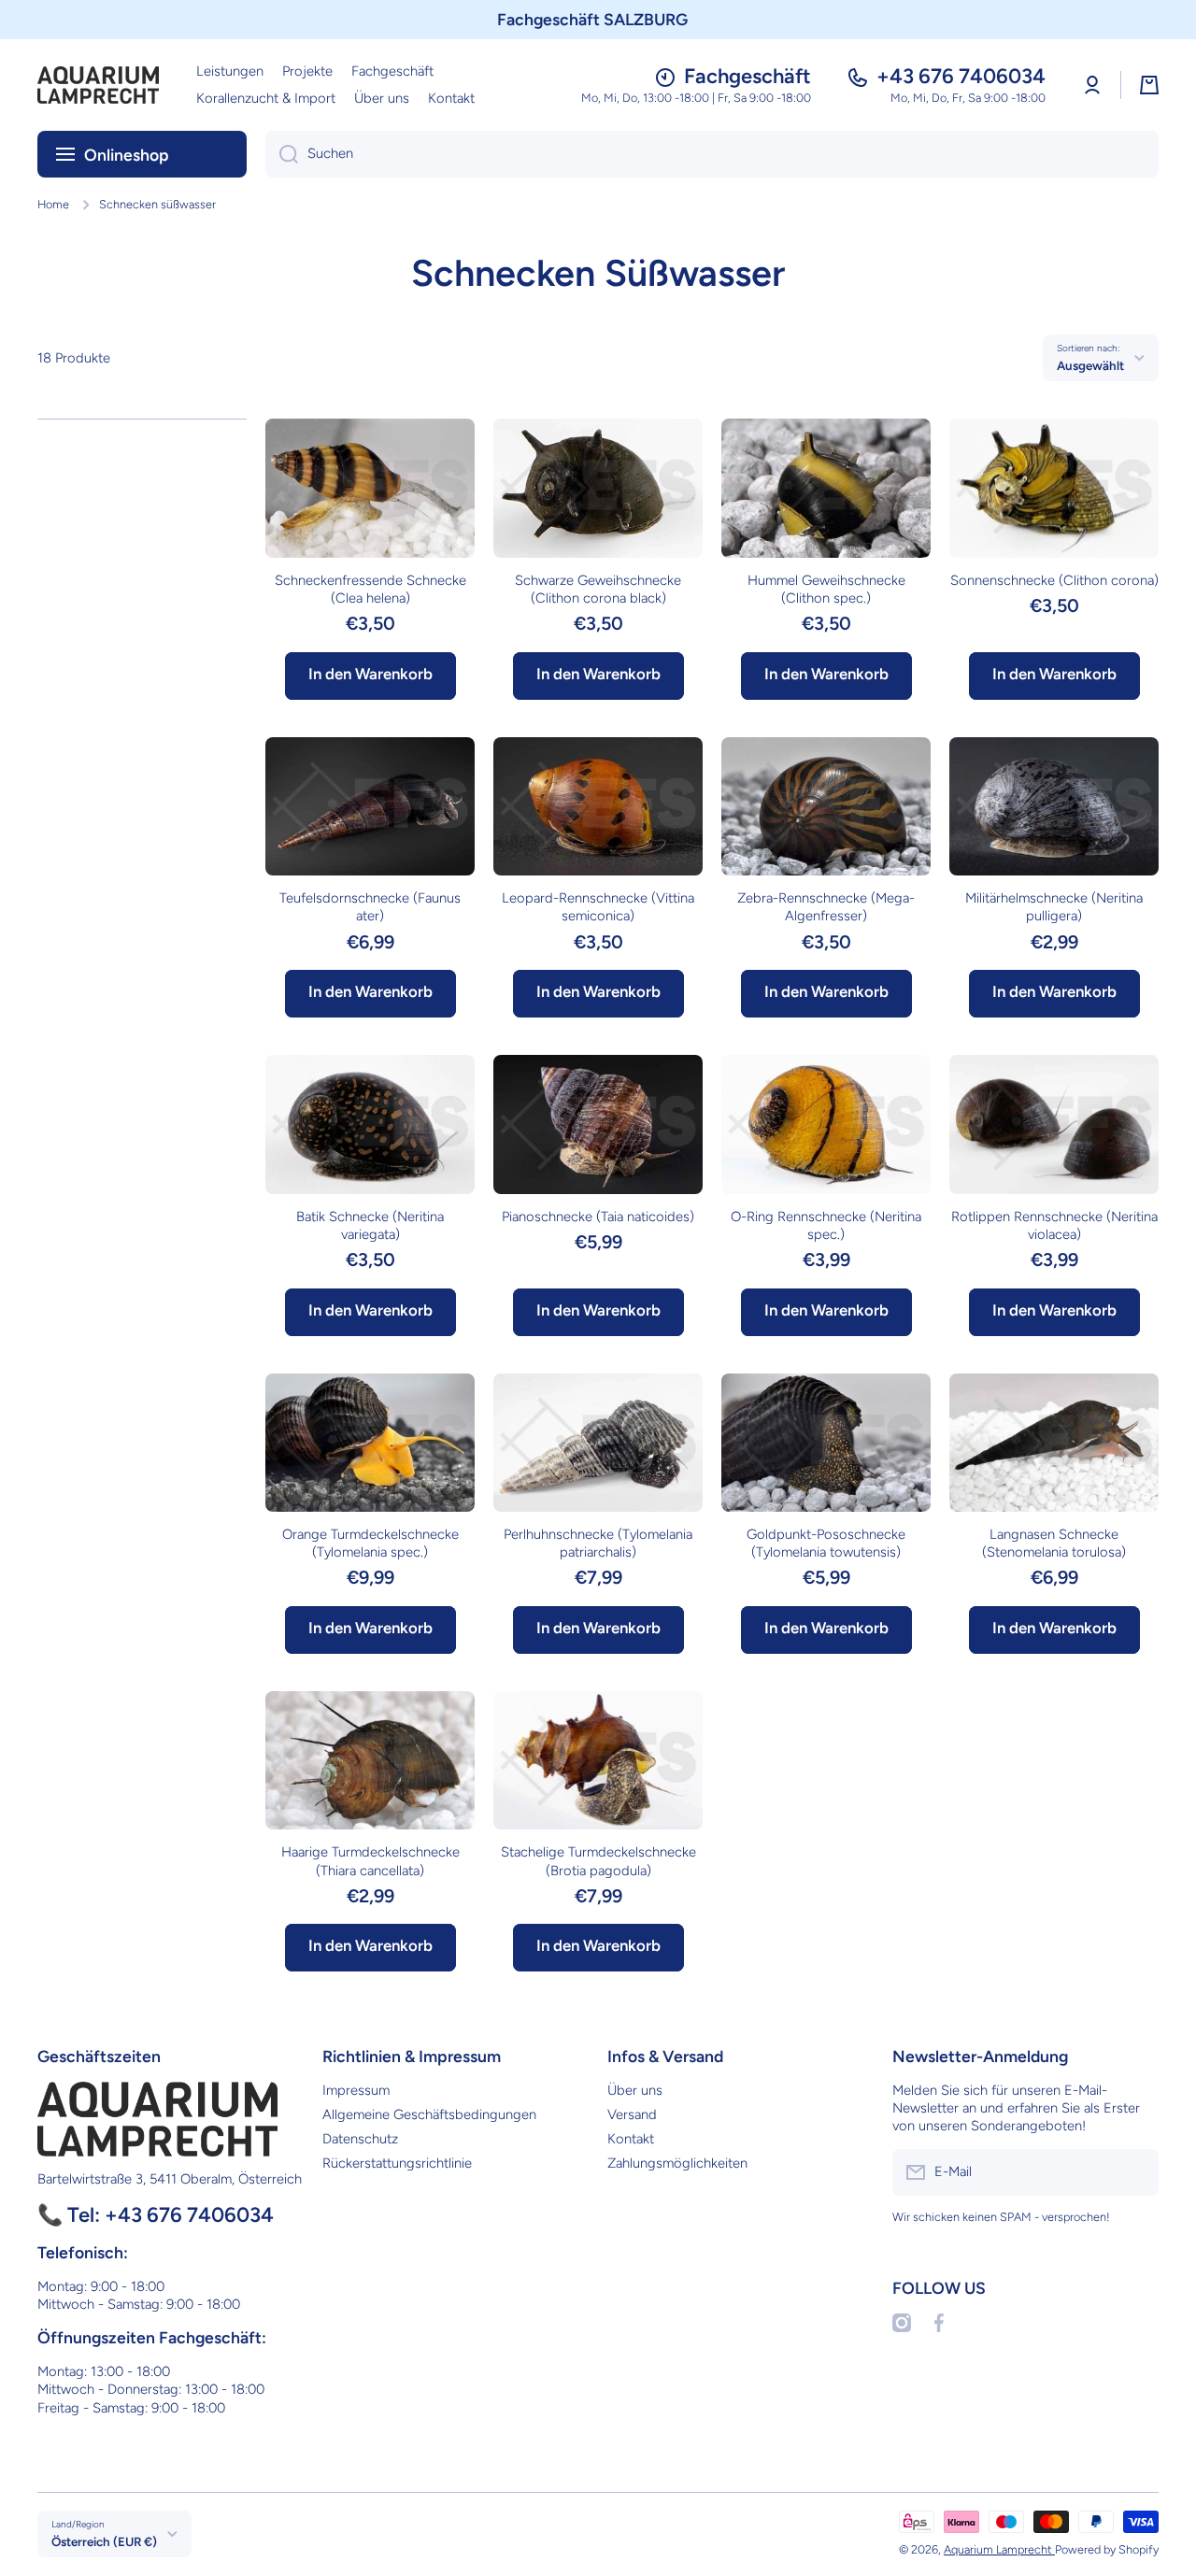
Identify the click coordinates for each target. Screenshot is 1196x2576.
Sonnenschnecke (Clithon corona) (1054, 580)
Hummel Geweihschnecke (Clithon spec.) (826, 589)
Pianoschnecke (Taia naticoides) (598, 1217)
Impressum (356, 2090)
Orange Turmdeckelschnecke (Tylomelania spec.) (370, 1543)
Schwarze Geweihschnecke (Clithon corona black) (598, 589)
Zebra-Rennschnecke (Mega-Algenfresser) (826, 907)
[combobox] (712, 154)
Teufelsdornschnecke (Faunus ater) (370, 907)
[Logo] (98, 85)
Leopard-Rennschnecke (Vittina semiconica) (598, 907)
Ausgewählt (1090, 365)
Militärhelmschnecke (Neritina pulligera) (1054, 907)
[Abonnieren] (1135, 2172)
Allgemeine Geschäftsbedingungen (429, 2114)
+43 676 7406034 (961, 76)
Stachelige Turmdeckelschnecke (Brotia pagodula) (598, 1861)
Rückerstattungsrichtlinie (397, 2163)
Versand (632, 2114)
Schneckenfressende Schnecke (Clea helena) (370, 589)
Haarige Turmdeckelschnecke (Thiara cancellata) (370, 1861)
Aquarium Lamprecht (999, 2549)
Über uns (635, 2090)
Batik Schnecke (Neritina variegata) (370, 1225)
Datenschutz (360, 2139)
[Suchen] (282, 154)
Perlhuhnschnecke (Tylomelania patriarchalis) (598, 1543)
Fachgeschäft (747, 76)
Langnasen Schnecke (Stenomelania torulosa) (1054, 1543)
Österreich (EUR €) (104, 2541)
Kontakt (631, 2139)
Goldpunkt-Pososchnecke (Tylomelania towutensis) (826, 1543)
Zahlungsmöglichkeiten (677, 2163)
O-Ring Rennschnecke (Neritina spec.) (826, 1225)
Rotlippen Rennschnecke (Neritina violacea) (1054, 1225)
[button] (1149, 85)
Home (53, 204)
